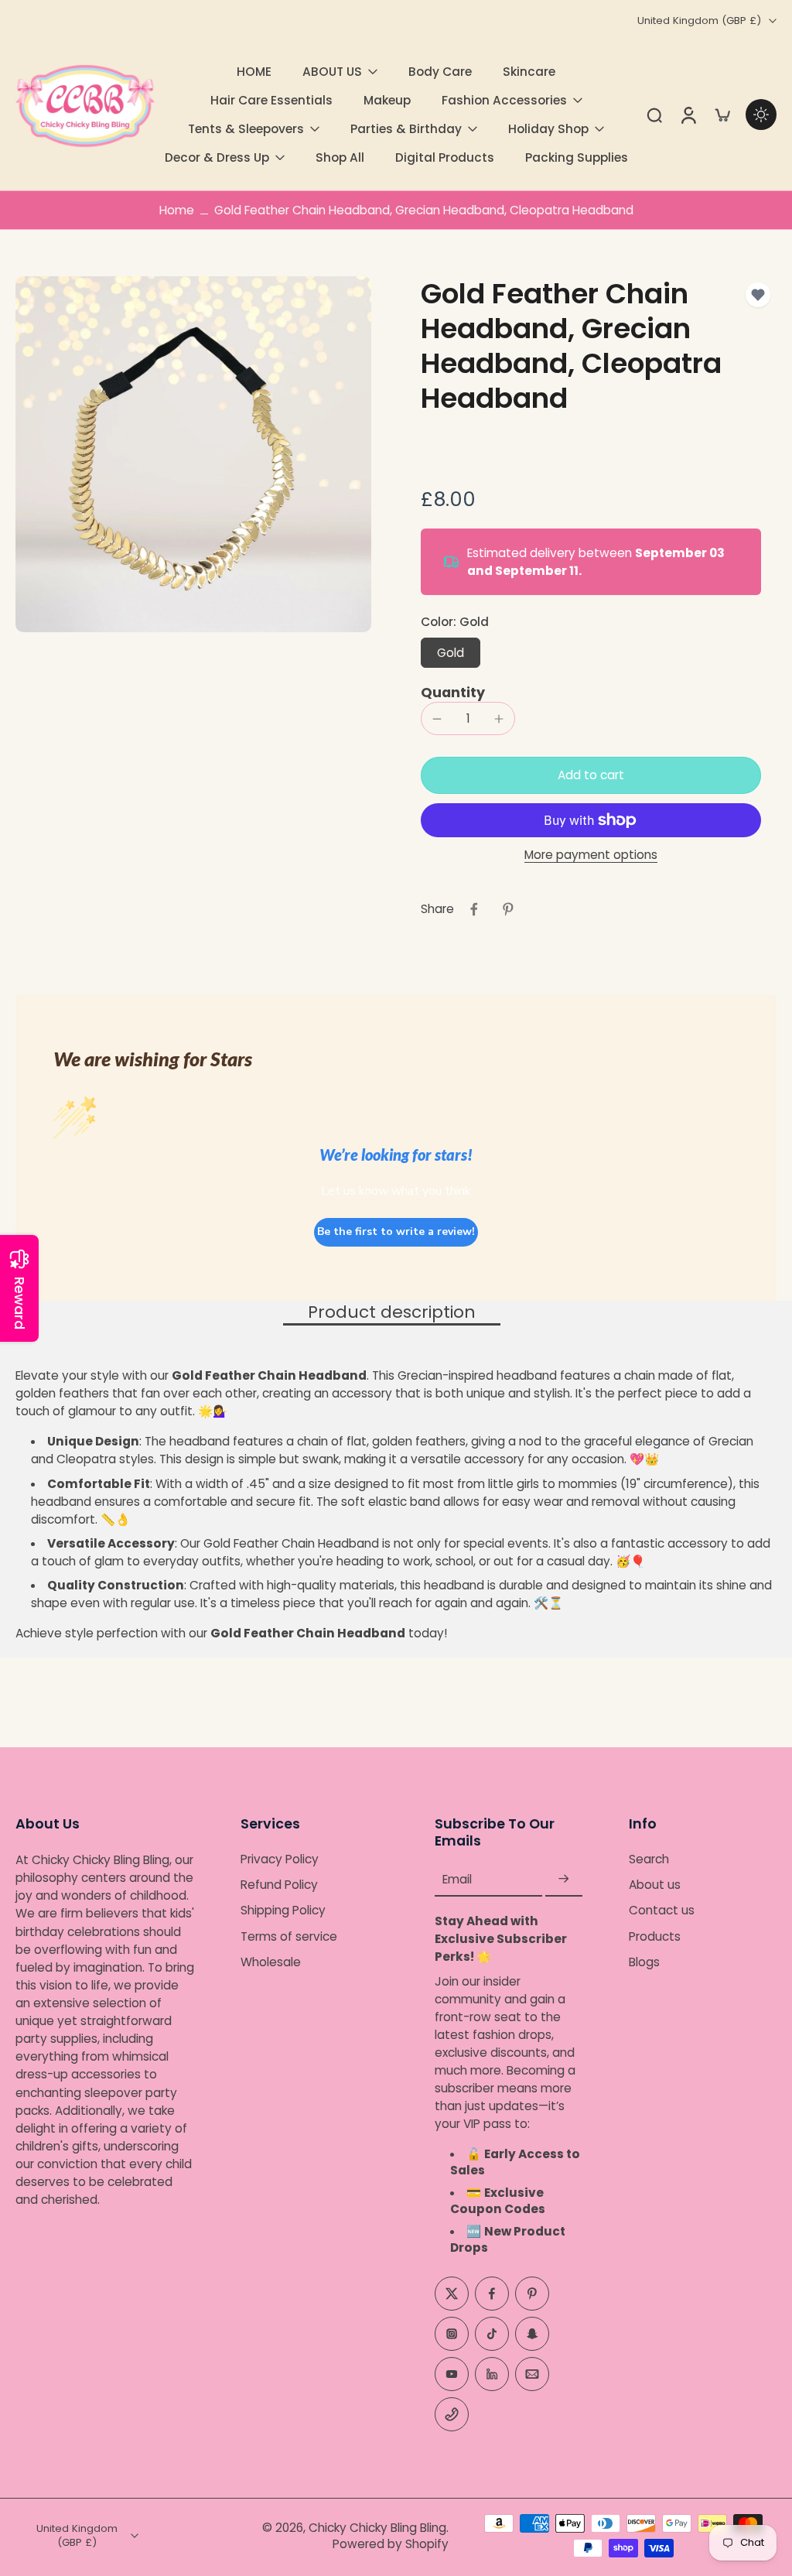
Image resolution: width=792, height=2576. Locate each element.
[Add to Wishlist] (758, 295)
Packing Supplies (577, 157)
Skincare (529, 72)
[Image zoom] (193, 454)
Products (655, 1936)
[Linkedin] (492, 2374)
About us (655, 1885)
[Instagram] (452, 2334)
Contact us (662, 1911)
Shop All (340, 157)
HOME (254, 72)
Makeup (387, 100)
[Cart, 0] (722, 115)
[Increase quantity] (499, 719)
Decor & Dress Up (217, 157)
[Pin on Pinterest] (508, 909)
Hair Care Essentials (271, 100)
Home (177, 210)
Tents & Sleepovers (246, 129)
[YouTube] (452, 2374)
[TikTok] (492, 2334)
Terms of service (289, 1936)
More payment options (591, 856)
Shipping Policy (283, 1911)
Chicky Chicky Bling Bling (377, 2528)
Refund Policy (279, 1885)
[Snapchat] (532, 2334)
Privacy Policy (280, 1860)
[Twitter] (452, 2294)
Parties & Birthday (406, 129)
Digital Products (445, 157)
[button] (591, 775)
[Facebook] (492, 2294)
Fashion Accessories (504, 100)
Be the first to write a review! (396, 1232)
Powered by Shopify (391, 2544)
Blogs (644, 1962)
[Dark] (761, 115)
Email (457, 1880)
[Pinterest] (532, 2294)
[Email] (532, 2374)
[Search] (654, 115)
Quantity (453, 693)
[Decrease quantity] (437, 719)
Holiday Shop (548, 129)
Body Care (440, 72)
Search (649, 1860)
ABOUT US (332, 72)
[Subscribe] (564, 1880)
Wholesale (271, 1962)
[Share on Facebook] (474, 909)
